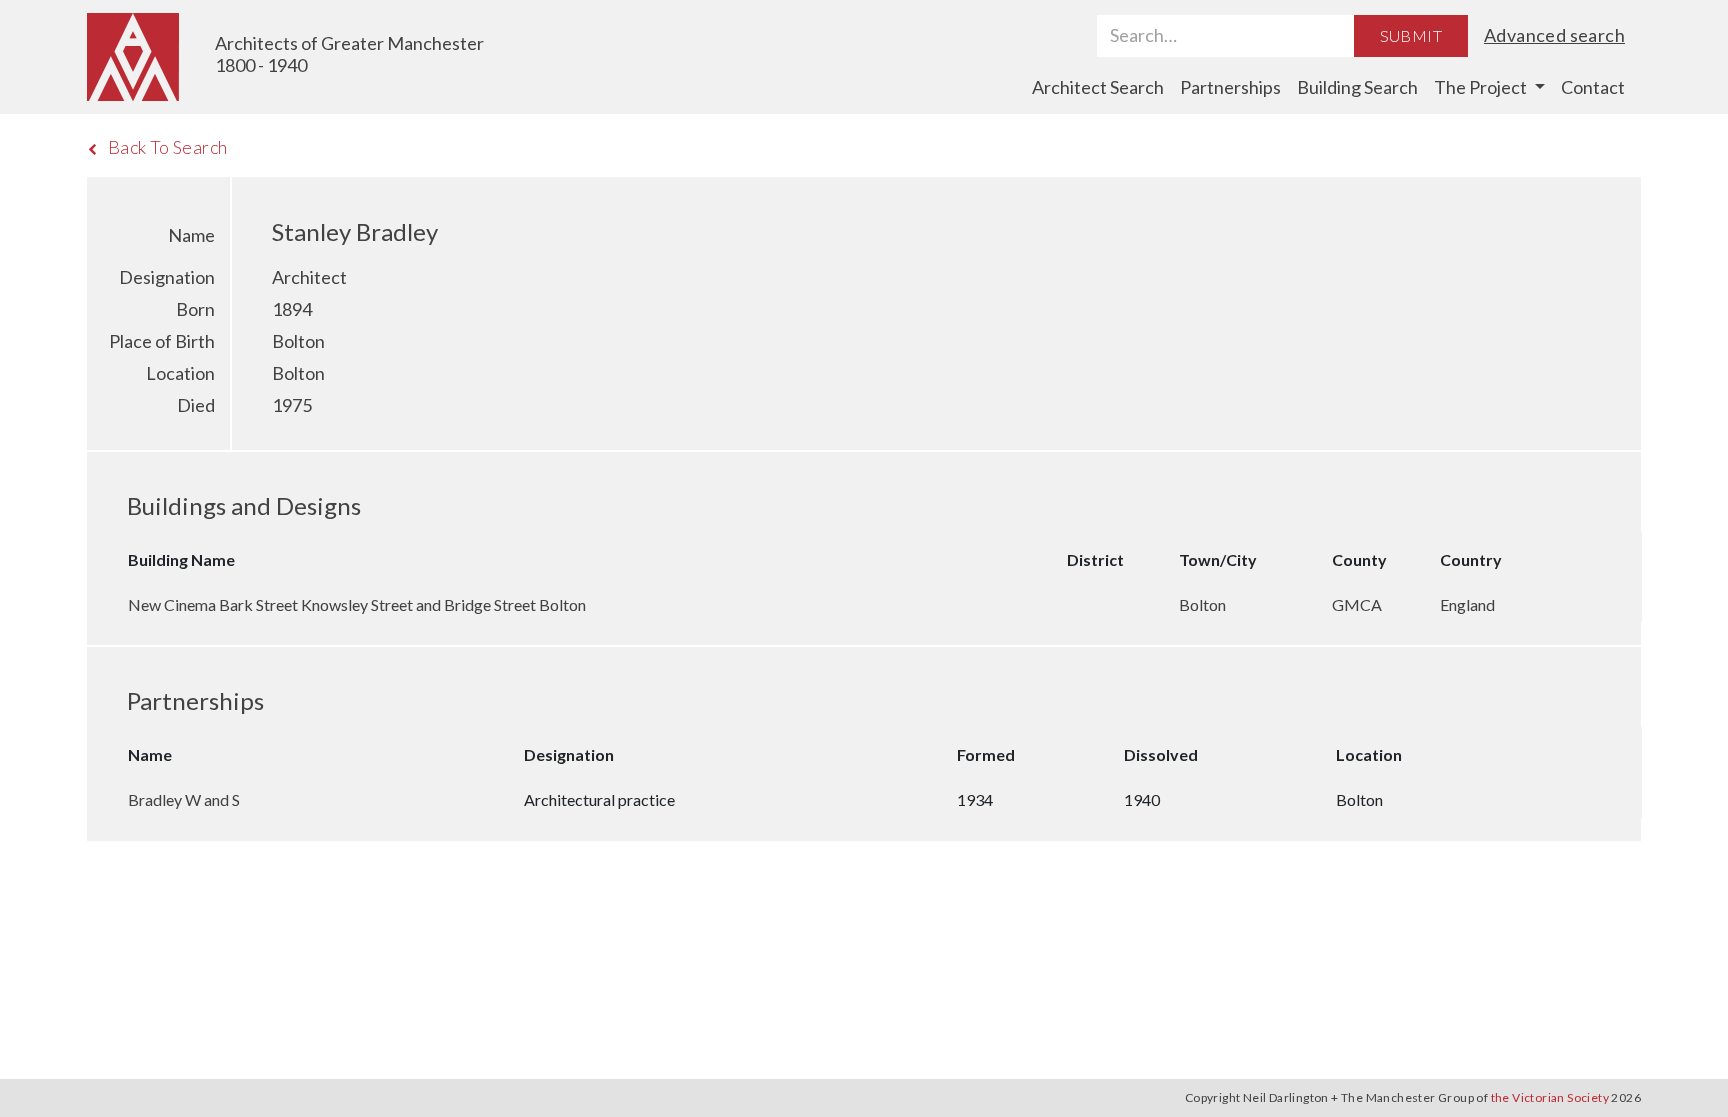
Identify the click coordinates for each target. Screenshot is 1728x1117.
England (1467, 604)
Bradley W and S (184, 799)
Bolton (1204, 604)
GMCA (1358, 604)
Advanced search (1554, 35)
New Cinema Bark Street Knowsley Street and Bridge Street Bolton (357, 604)
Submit (1411, 35)
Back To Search (168, 147)
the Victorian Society (1550, 1097)
